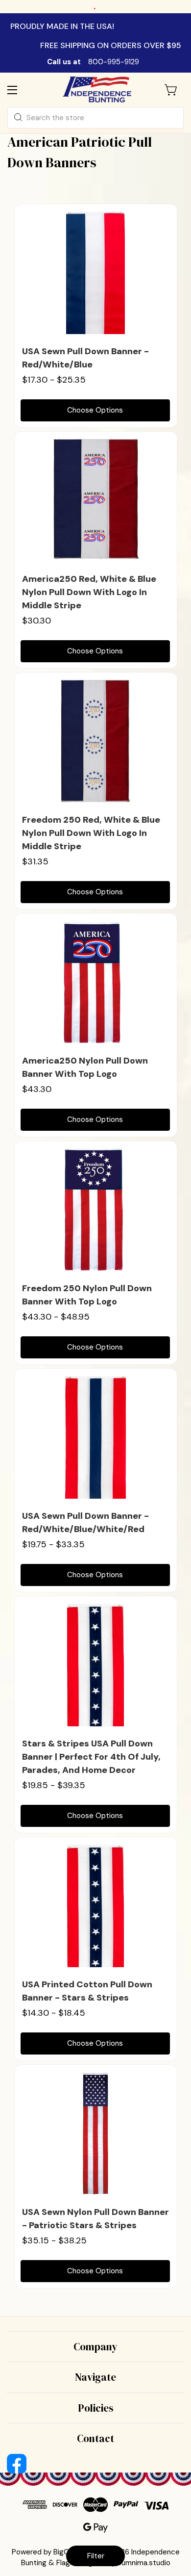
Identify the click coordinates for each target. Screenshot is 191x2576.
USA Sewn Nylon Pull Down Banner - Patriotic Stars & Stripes (95, 2219)
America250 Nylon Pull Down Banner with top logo (85, 1067)
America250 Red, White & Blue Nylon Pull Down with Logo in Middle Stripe (89, 592)
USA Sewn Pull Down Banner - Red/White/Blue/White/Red (85, 1522)
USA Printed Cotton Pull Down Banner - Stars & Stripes (87, 1991)
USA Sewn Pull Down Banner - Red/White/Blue (85, 358)
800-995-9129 (114, 62)
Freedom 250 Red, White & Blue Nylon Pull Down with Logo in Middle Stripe (91, 833)
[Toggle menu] (21, 90)
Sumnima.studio (144, 2563)
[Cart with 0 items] (171, 90)
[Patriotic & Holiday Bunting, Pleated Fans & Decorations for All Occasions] (97, 90)
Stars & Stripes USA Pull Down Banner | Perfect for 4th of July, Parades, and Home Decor (91, 1757)
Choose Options (95, 410)
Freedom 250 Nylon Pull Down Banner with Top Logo (87, 1295)
